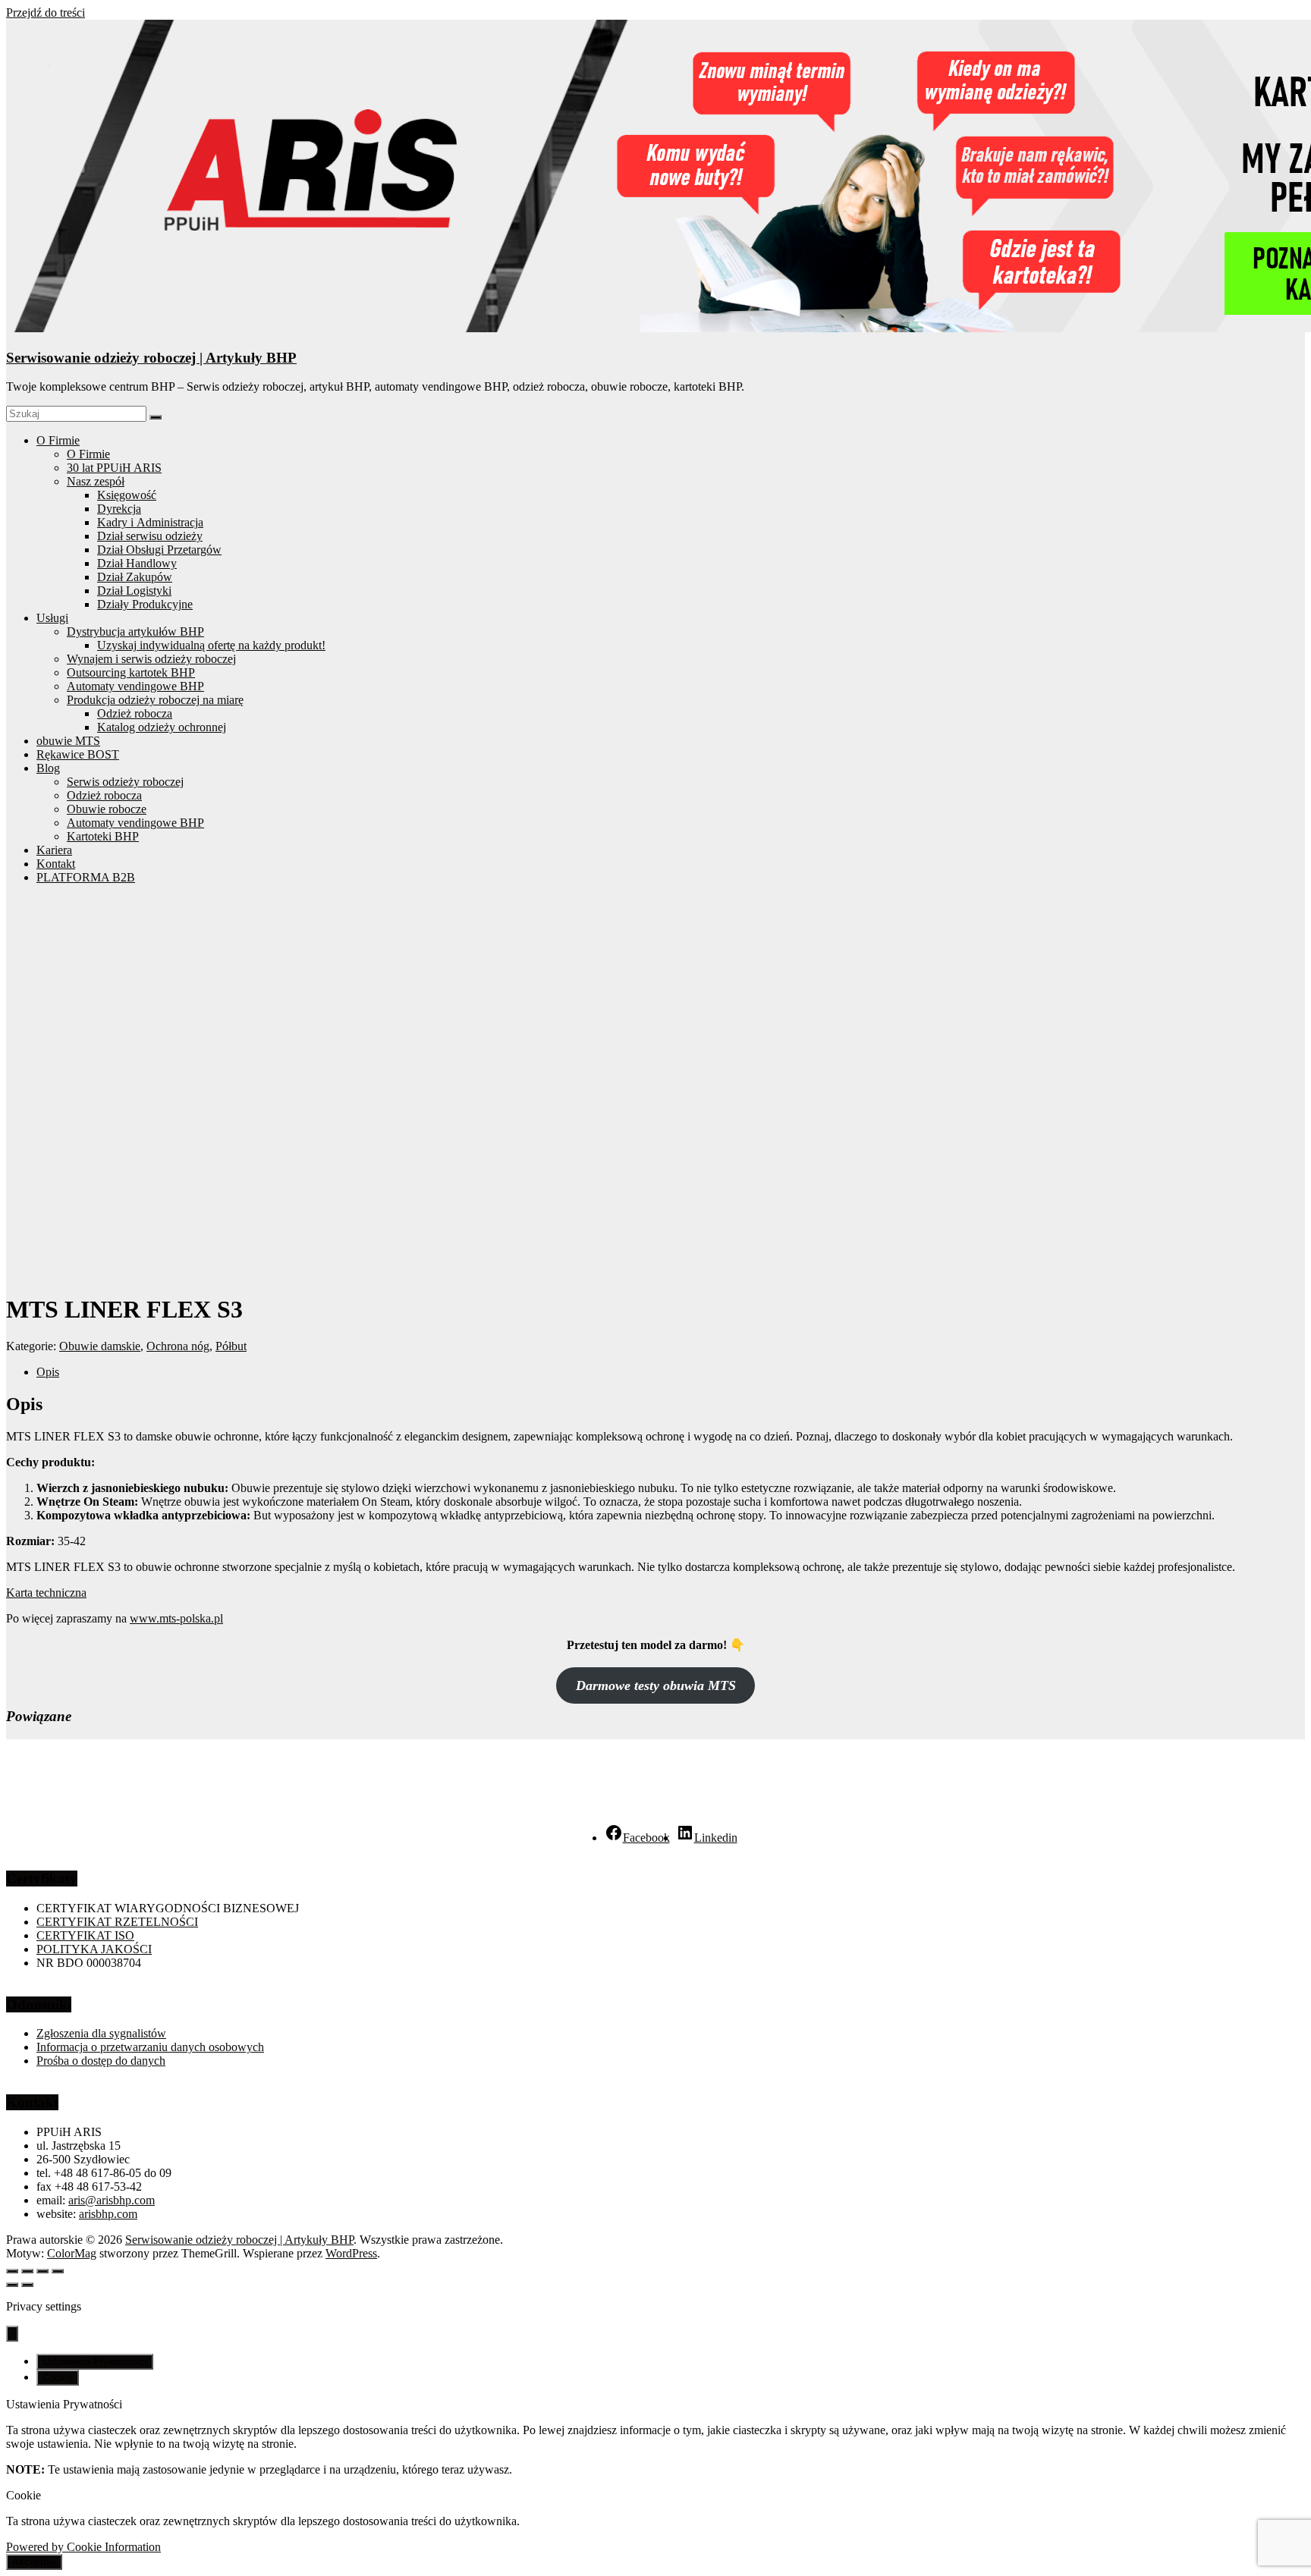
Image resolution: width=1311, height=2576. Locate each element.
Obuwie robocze (107, 809)
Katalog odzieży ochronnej (162, 727)
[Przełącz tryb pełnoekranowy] (27, 2271)
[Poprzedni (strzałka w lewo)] (12, 2285)
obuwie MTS (68, 741)
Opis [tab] (48, 1372)
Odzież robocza (135, 713)
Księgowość (127, 495)
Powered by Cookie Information (83, 2547)
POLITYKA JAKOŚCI (94, 1949)
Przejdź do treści (46, 13)
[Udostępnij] (42, 2271)
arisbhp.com (108, 2214)
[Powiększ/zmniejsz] (12, 2271)
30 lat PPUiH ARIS (114, 468)
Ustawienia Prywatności (95, 2362)
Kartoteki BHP (103, 836)
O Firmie (58, 440)
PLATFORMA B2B (86, 877)
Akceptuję (34, 2562)
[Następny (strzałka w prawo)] (27, 2285)
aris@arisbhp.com (112, 2200)
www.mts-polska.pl (176, 1618)
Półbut (231, 1346)
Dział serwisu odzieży (150, 536)
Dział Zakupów (135, 577)
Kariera (54, 850)
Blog (48, 768)
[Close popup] (12, 2334)
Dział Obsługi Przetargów (159, 550)
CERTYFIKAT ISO (85, 1935)
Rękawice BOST (78, 754)
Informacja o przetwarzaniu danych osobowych (150, 2047)
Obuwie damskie (100, 1346)
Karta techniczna (46, 1593)
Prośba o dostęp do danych (101, 2061)
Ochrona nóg (178, 1346)
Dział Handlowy (137, 563)
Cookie (58, 2378)
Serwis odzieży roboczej (125, 782)
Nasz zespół (96, 481)
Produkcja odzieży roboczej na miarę (155, 700)
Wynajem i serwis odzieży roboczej (151, 659)
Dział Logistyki (134, 591)
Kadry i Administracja (150, 522)
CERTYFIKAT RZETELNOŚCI (117, 1922)
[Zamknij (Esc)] (58, 2271)
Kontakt (56, 864)
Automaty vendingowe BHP (135, 686)
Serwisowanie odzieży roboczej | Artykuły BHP (151, 358)
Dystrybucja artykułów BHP (135, 631)
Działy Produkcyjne (145, 604)
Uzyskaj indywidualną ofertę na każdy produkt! (211, 645)
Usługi (52, 618)
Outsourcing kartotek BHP (131, 672)
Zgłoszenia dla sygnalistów (101, 2033)
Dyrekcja (119, 509)
